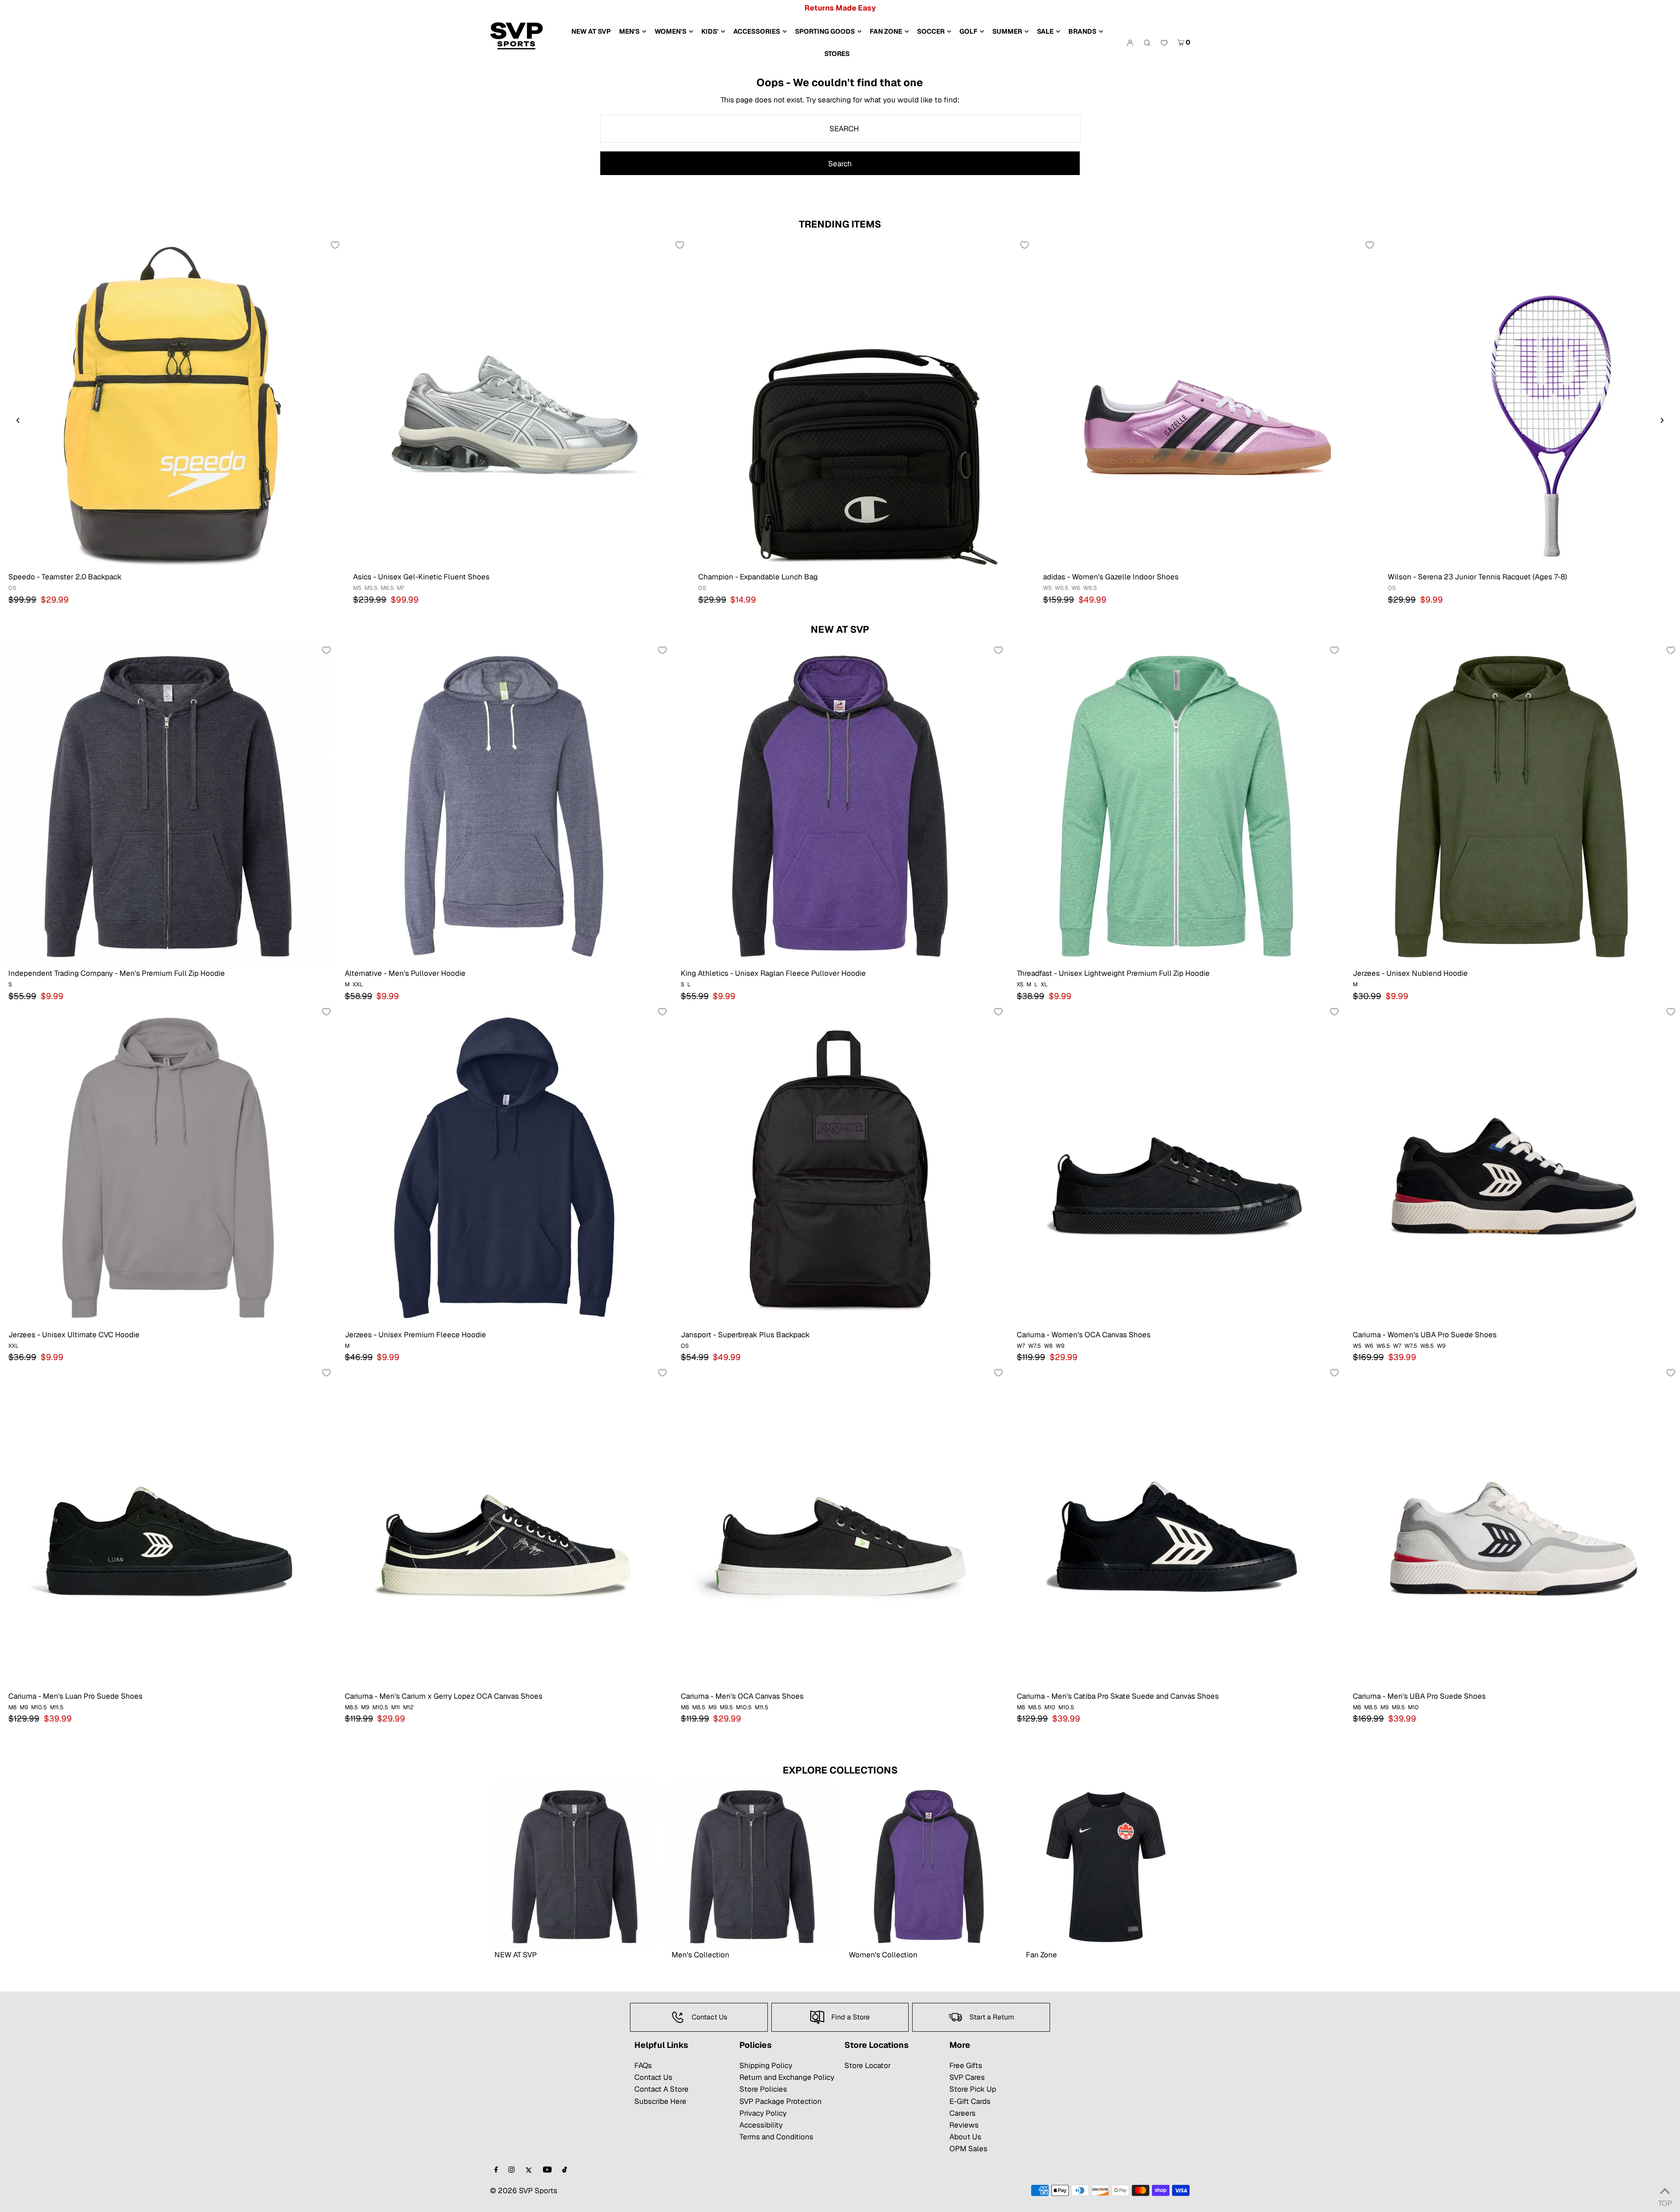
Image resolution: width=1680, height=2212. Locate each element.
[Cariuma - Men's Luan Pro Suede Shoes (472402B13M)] (168, 1527)
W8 (1048, 1346)
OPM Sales (968, 2149)
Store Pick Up (973, 2089)
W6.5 (1090, 588)
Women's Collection (883, 1955)
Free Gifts (966, 2065)
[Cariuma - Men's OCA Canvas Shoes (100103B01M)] (840, 1527)
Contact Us (653, 2077)
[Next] (1662, 420)
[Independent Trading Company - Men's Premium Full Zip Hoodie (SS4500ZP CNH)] (168, 805)
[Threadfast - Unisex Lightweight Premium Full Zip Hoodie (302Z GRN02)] (1176, 805)
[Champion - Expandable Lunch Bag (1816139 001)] (862, 404)
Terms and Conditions (776, 2137)
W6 (1076, 588)
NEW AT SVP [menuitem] (591, 31)
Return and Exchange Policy (787, 2077)
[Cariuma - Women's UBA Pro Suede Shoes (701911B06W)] (1512, 1166)
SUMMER (1007, 31)
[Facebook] (496, 2170)
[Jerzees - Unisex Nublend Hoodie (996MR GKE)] (1512, 805)
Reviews (964, 2125)
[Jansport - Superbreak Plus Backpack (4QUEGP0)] (840, 1166)
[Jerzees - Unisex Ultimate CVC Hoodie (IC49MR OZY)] (168, 1166)
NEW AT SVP (840, 629)
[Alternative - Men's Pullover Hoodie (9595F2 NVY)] (504, 805)
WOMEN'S (670, 31)
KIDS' (710, 31)
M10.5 (39, 1707)
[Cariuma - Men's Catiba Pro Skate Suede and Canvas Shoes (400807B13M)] (1176, 1527)
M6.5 (387, 588)
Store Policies (763, 2089)
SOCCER (931, 31)
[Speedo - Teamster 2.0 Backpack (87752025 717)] (172, 404)
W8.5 (1427, 1346)
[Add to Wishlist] (335, 245)
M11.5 (57, 1707)
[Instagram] (511, 2170)
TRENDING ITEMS (840, 224)
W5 (1047, 588)
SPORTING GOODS (825, 31)
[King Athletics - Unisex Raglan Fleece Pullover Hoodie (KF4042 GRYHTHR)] (840, 805)
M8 (12, 1707)
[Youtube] (547, 2170)
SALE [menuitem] (1045, 31)
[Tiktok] (565, 2170)
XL (1044, 984)
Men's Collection (700, 1955)
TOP (1665, 2201)
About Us (965, 2137)
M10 (1050, 1707)
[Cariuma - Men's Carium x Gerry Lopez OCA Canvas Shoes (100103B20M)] (504, 1527)
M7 (401, 588)
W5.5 (1062, 588)
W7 (1021, 1346)
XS (1020, 984)
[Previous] (18, 420)
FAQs (643, 2065)
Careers (962, 2113)
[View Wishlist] (1164, 43)
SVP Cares (967, 2077)
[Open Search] (1147, 42)
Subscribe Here (660, 2101)
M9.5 (726, 1707)
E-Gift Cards (970, 2101)
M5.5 (371, 588)
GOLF (968, 31)
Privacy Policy (763, 2113)
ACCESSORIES (757, 31)
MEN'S (629, 31)
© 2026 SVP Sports (524, 2191)
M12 (408, 1707)
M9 (24, 1707)
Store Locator (868, 2065)
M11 (395, 1707)
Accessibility (761, 2125)
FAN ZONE (886, 31)
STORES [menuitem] (837, 54)
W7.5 (1034, 1346)
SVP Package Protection (780, 2101)
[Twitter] (529, 2170)
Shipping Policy (766, 2065)
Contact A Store (661, 2089)
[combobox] (841, 129)
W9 (1060, 1346)
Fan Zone (1041, 1955)
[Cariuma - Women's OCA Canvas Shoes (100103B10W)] (1176, 1166)
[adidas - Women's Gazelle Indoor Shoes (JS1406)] (1207, 404)
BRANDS (1082, 31)
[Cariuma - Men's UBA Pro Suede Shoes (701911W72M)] (1512, 1527)
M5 (357, 588)
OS (12, 588)
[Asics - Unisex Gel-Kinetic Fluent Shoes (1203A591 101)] (517, 404)
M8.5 (351, 1707)
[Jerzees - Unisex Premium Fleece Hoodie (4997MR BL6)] (504, 1166)
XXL (358, 984)
